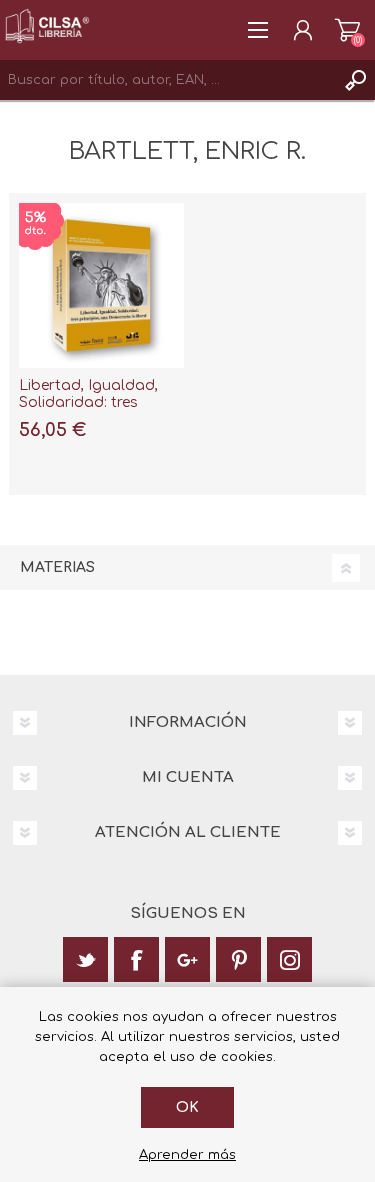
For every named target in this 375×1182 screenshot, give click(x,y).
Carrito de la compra (347, 30)
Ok (187, 1107)
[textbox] (167, 80)
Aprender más (187, 1155)
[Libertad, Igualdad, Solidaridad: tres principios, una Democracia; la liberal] (101, 285)
